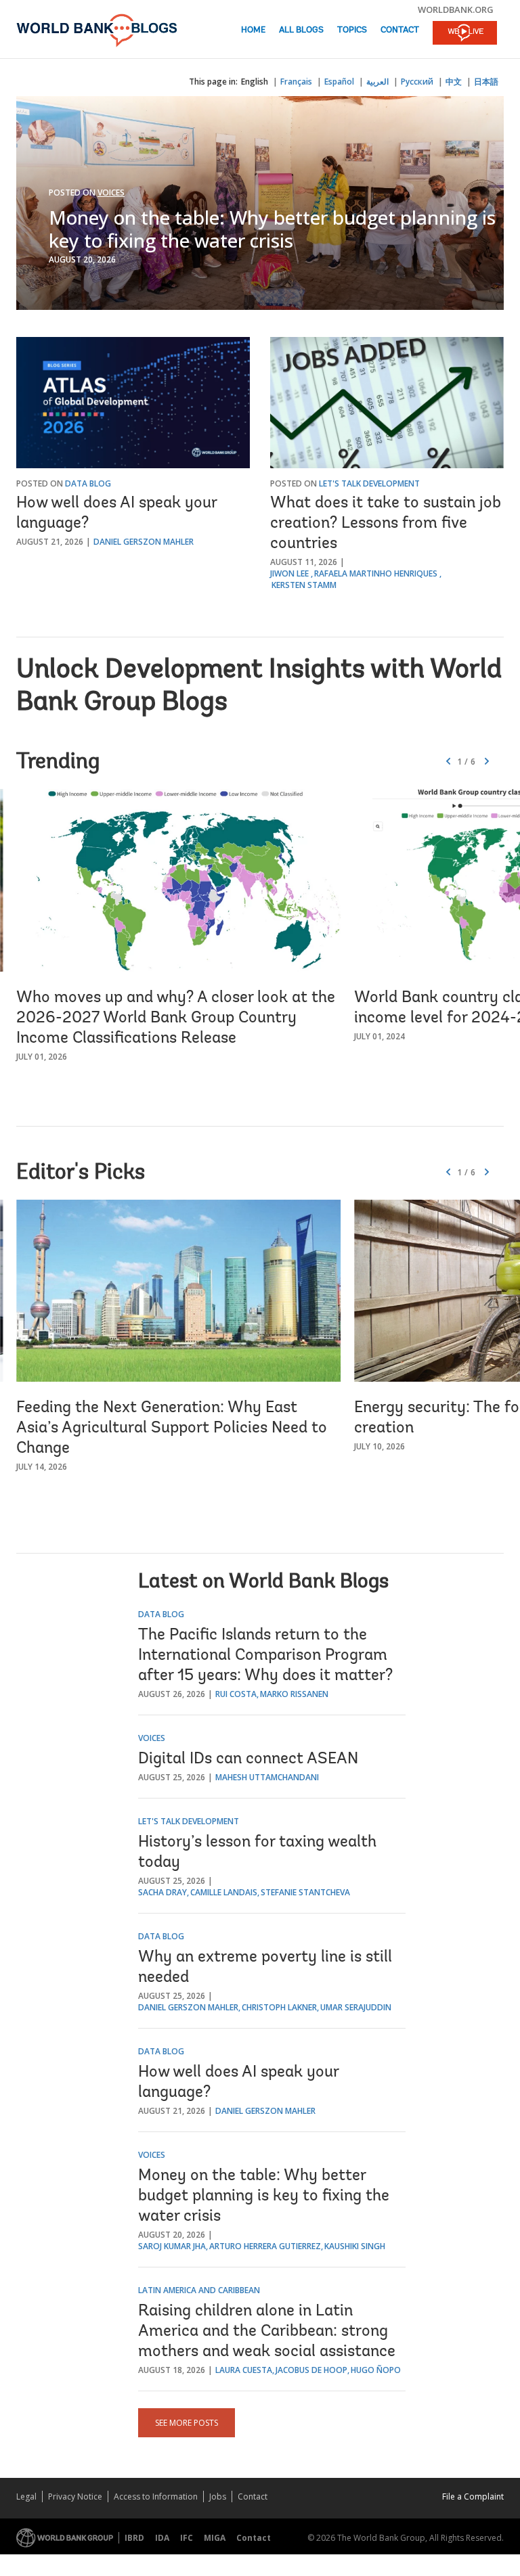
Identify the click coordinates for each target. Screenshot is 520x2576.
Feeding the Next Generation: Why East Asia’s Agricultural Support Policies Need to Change (172, 1428)
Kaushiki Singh (355, 2246)
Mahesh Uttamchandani (267, 1777)
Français (296, 82)
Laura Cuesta (244, 2370)
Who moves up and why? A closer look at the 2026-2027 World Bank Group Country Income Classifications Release (176, 1018)
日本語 (486, 82)
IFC (187, 2538)
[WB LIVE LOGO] (465, 34)
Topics (352, 30)
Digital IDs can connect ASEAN (248, 1759)
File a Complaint (473, 2496)
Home (253, 30)
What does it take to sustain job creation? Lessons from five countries (386, 524)
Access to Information (156, 2496)
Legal (26, 2496)
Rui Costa (236, 1694)
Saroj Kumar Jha (172, 2246)
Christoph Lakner (279, 2007)
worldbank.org (456, 9)
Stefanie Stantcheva (305, 1892)
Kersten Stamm (304, 585)
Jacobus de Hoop (311, 2370)
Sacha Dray (162, 1892)
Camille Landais (224, 1892)
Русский (417, 82)
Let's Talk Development (369, 483)
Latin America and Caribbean (199, 2290)
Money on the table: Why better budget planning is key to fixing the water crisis (272, 229)
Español (339, 82)
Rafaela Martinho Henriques (376, 573)
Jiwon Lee (289, 573)
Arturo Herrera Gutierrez (265, 2246)
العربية (377, 82)
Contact (400, 30)
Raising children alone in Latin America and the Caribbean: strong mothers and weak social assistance (267, 2332)
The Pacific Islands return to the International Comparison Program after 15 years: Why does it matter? (265, 1656)
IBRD (134, 2538)
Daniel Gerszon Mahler (144, 542)
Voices (111, 193)
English (255, 82)
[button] (487, 762)
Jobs (218, 2496)
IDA (162, 2538)
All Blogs (301, 30)
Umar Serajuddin (356, 2007)
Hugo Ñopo (376, 2370)
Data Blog (88, 483)
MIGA (215, 2538)
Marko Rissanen (294, 1694)
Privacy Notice (75, 2496)
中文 (454, 82)
